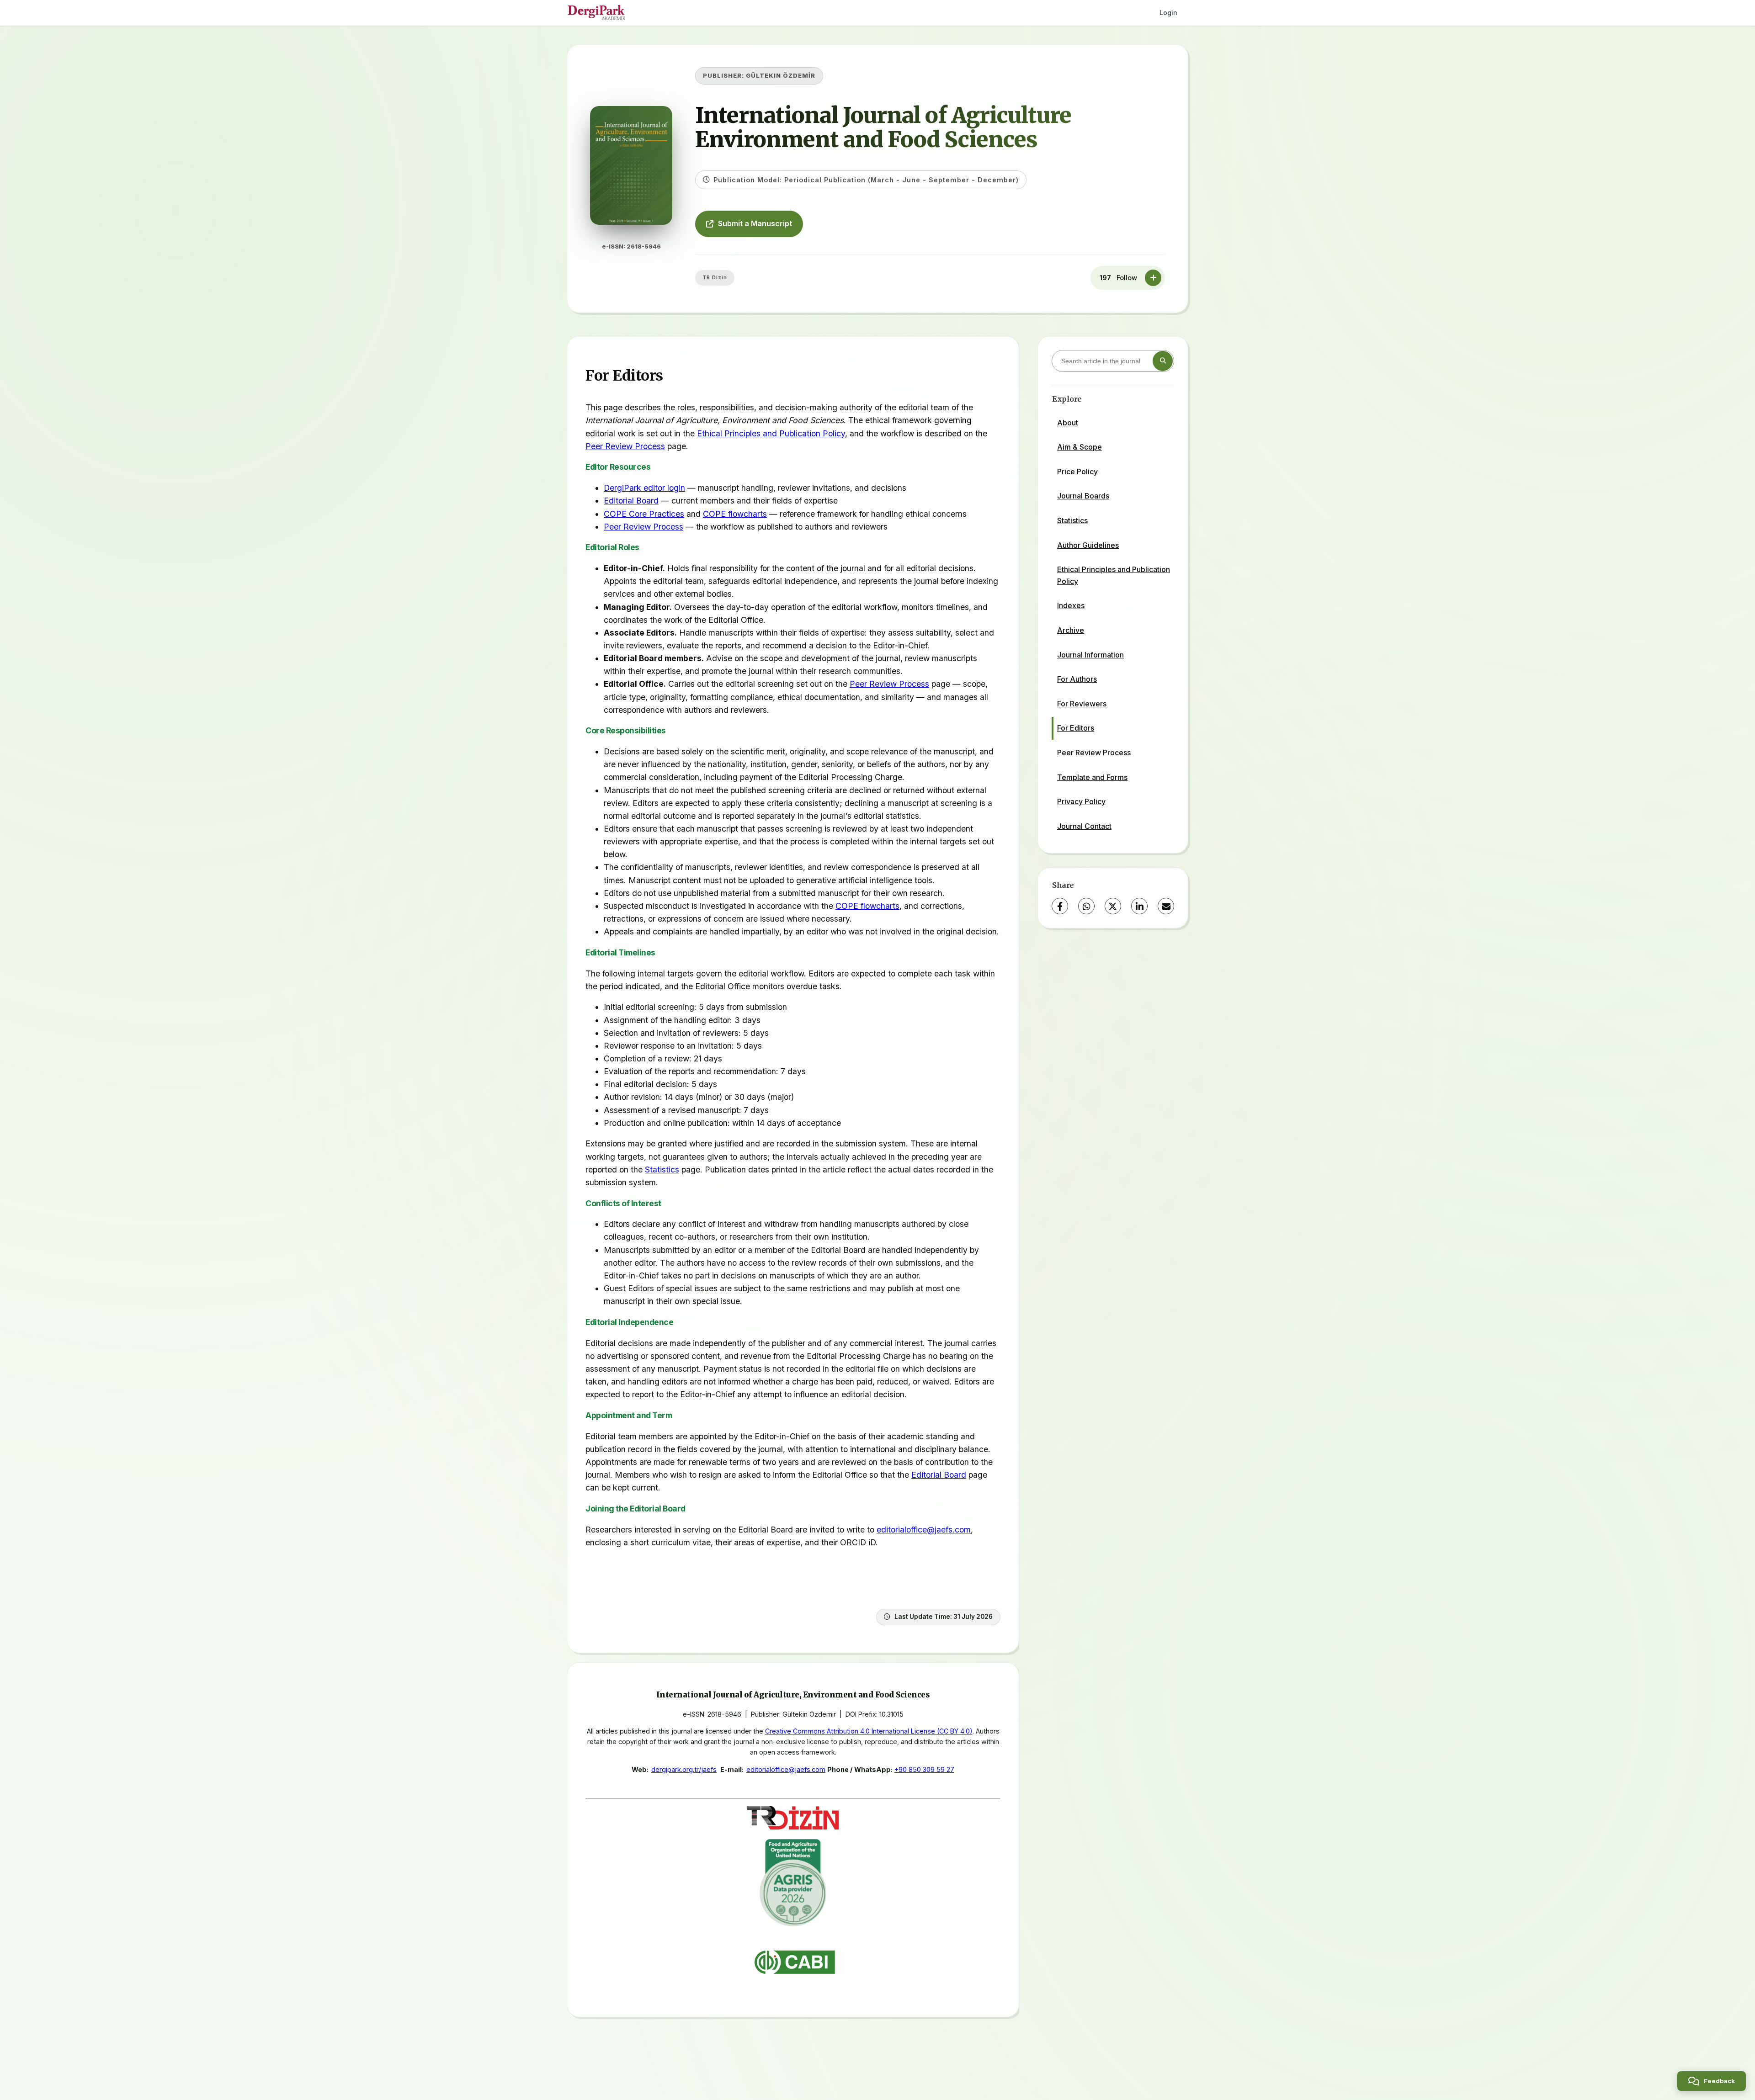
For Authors (1077, 679)
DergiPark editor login (644, 488)
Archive (1071, 630)
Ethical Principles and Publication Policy (771, 433)
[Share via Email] (1166, 906)
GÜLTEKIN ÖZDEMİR (781, 76)
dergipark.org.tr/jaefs (684, 1769)
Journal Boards (1083, 496)
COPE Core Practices (644, 514)
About (1068, 423)
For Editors (1076, 728)
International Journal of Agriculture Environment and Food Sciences (883, 127)
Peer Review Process (625, 446)
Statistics (662, 1169)
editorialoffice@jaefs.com (924, 1530)
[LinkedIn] (1139, 906)
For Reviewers (1082, 704)
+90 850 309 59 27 (924, 1769)
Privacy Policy (1081, 801)
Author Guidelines (1088, 545)
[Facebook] (1060, 906)
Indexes (1071, 605)
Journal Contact (1084, 826)
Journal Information (1090, 655)
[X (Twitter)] (1113, 906)
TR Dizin (715, 277)
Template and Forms (1092, 777)
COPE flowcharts (735, 514)
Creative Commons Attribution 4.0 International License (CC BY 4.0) (869, 1731)
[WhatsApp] (1086, 906)
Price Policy (1077, 472)
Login (1168, 13)
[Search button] (1163, 361)
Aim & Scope (1080, 447)
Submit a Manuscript (755, 223)
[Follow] (1153, 278)
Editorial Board (631, 501)
